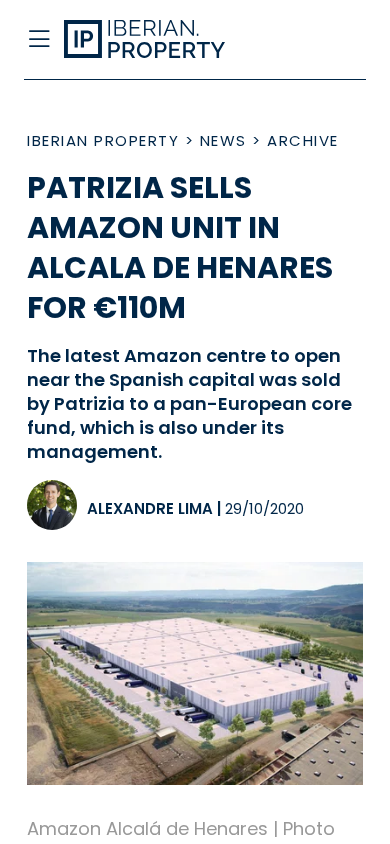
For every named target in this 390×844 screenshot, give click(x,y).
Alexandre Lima (150, 508)
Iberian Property (103, 140)
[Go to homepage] (158, 40)
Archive (303, 140)
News (223, 140)
